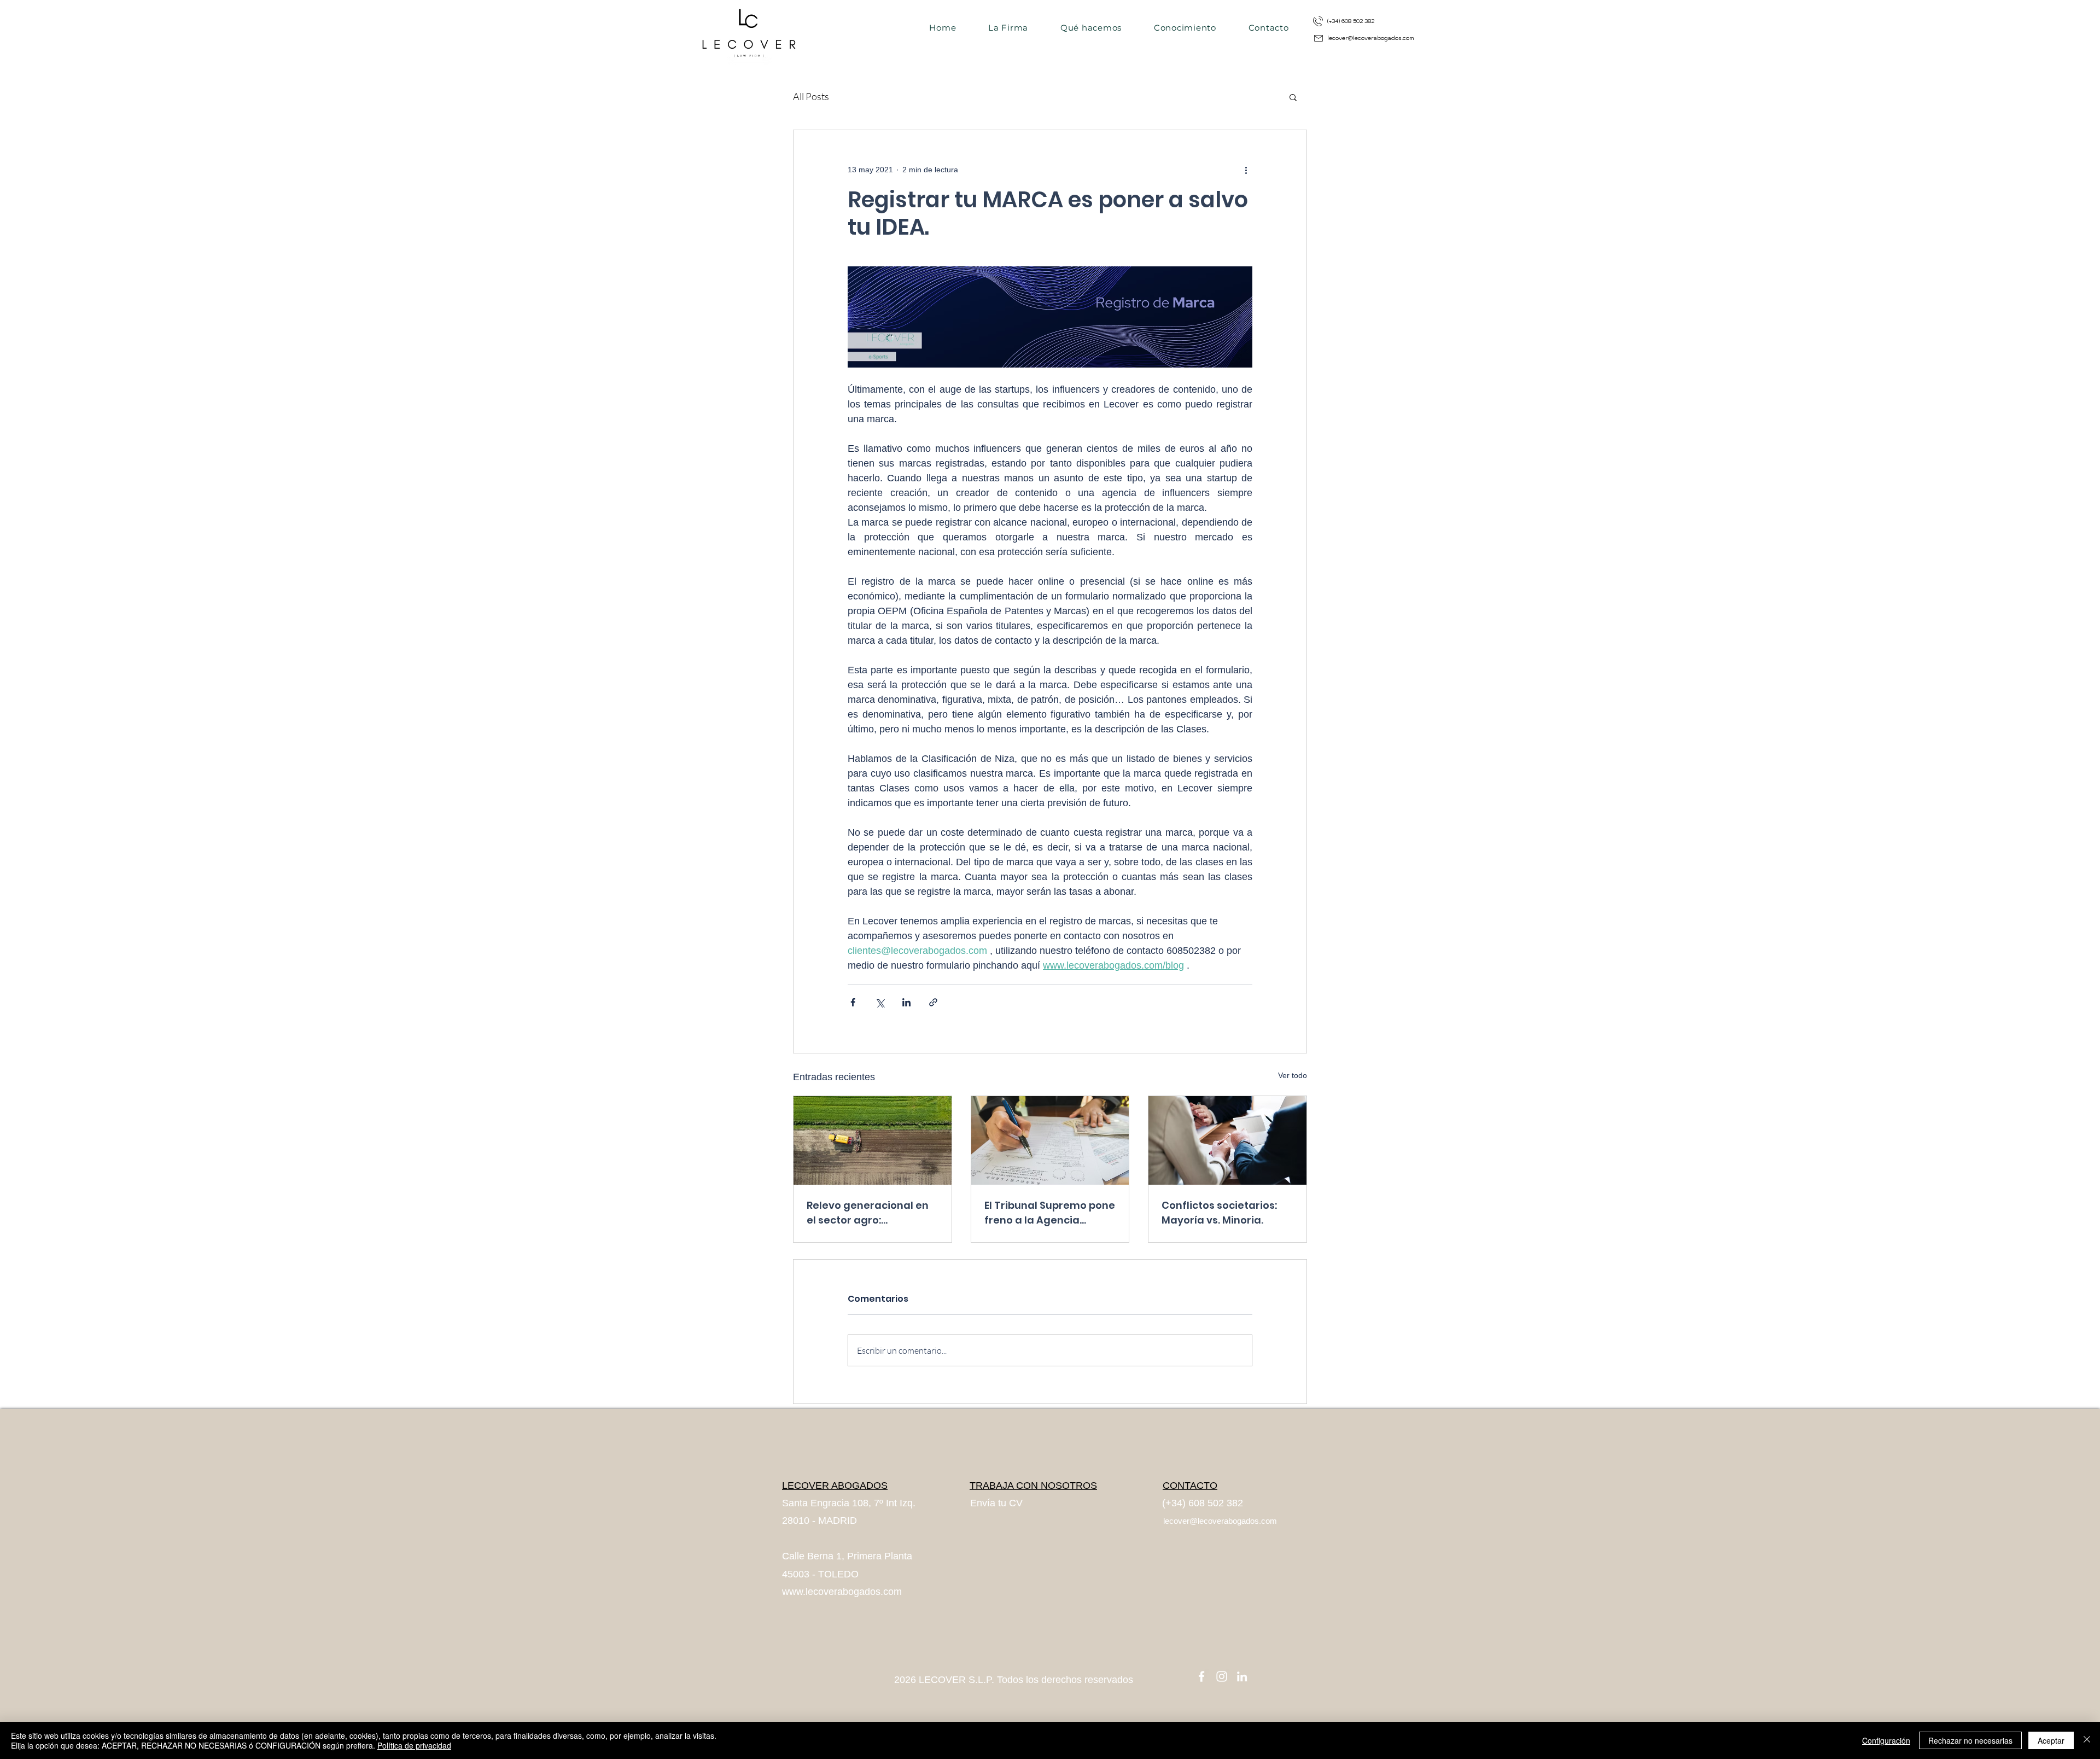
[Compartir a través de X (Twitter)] (880, 1002)
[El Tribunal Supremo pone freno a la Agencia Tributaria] (1050, 1140)
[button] (1293, 97)
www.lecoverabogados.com (842, 1592)
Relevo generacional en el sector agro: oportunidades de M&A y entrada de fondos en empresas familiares (870, 1213)
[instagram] (1222, 1676)
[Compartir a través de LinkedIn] (906, 1002)
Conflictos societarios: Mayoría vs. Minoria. (1219, 1213)
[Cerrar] (2087, 1740)
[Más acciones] (1246, 170)
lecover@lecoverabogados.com (1371, 38)
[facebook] (1201, 1676)
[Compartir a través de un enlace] (933, 1002)
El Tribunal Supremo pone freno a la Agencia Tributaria (1050, 1213)
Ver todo (1293, 1075)
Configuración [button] (1886, 1740)
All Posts (811, 96)
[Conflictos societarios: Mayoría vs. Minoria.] (1227, 1140)
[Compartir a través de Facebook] (853, 1002)
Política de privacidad (414, 1745)
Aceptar (2051, 1740)
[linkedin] (1242, 1676)
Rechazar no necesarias (1970, 1740)
